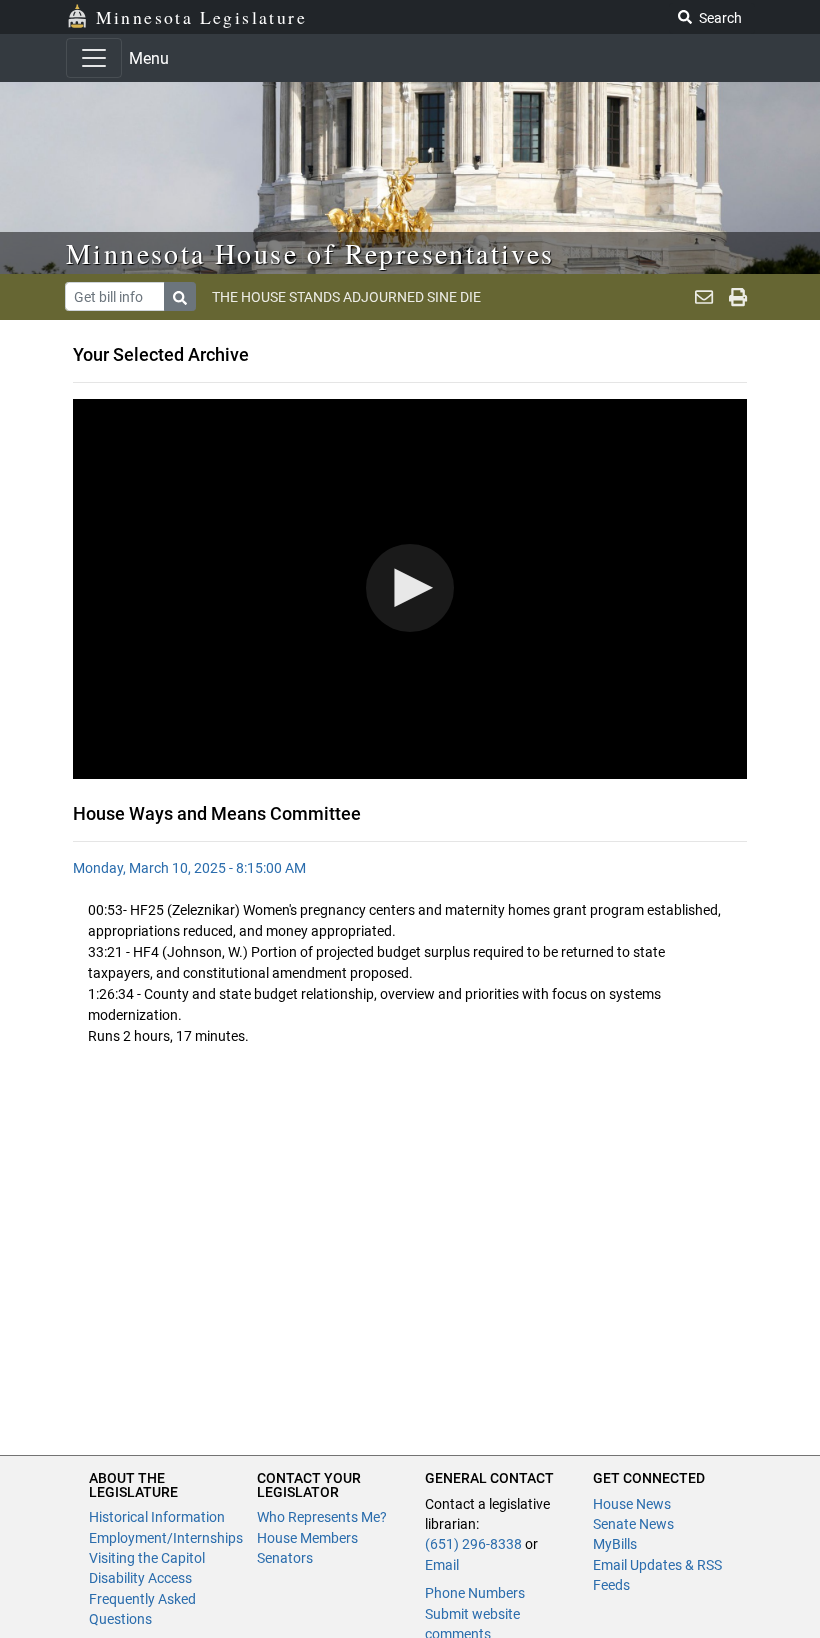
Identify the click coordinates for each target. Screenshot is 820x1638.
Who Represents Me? (322, 1517)
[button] (410, 588)
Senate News (633, 1524)
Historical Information (157, 1517)
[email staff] (704, 297)
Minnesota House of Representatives (310, 253)
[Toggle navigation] (94, 58)
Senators (285, 1558)
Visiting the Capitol (147, 1558)
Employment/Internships (166, 1538)
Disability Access (140, 1578)
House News (632, 1504)
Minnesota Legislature (201, 17)
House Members (307, 1538)
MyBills (615, 1544)
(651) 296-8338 (473, 1544)
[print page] (738, 297)
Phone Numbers (475, 1593)
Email (442, 1565)
